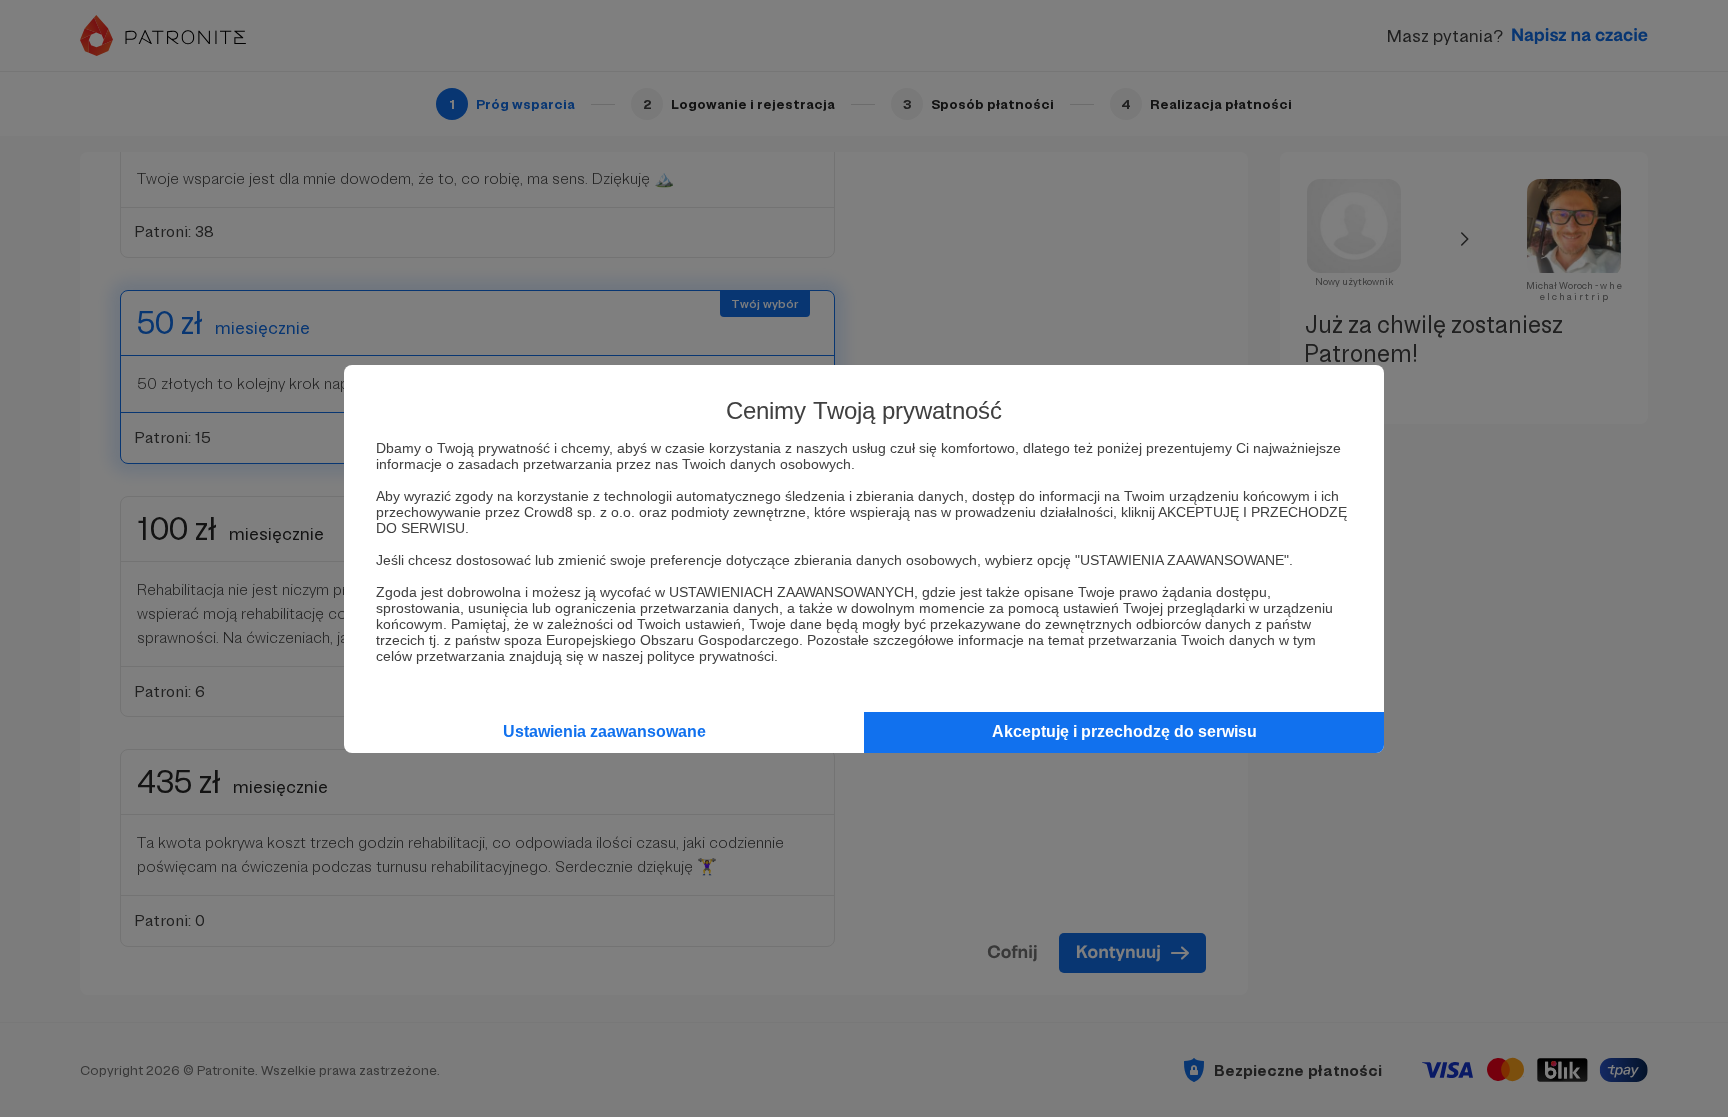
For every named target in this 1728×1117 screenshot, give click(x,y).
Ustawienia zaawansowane (604, 731)
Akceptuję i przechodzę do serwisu (1124, 731)
